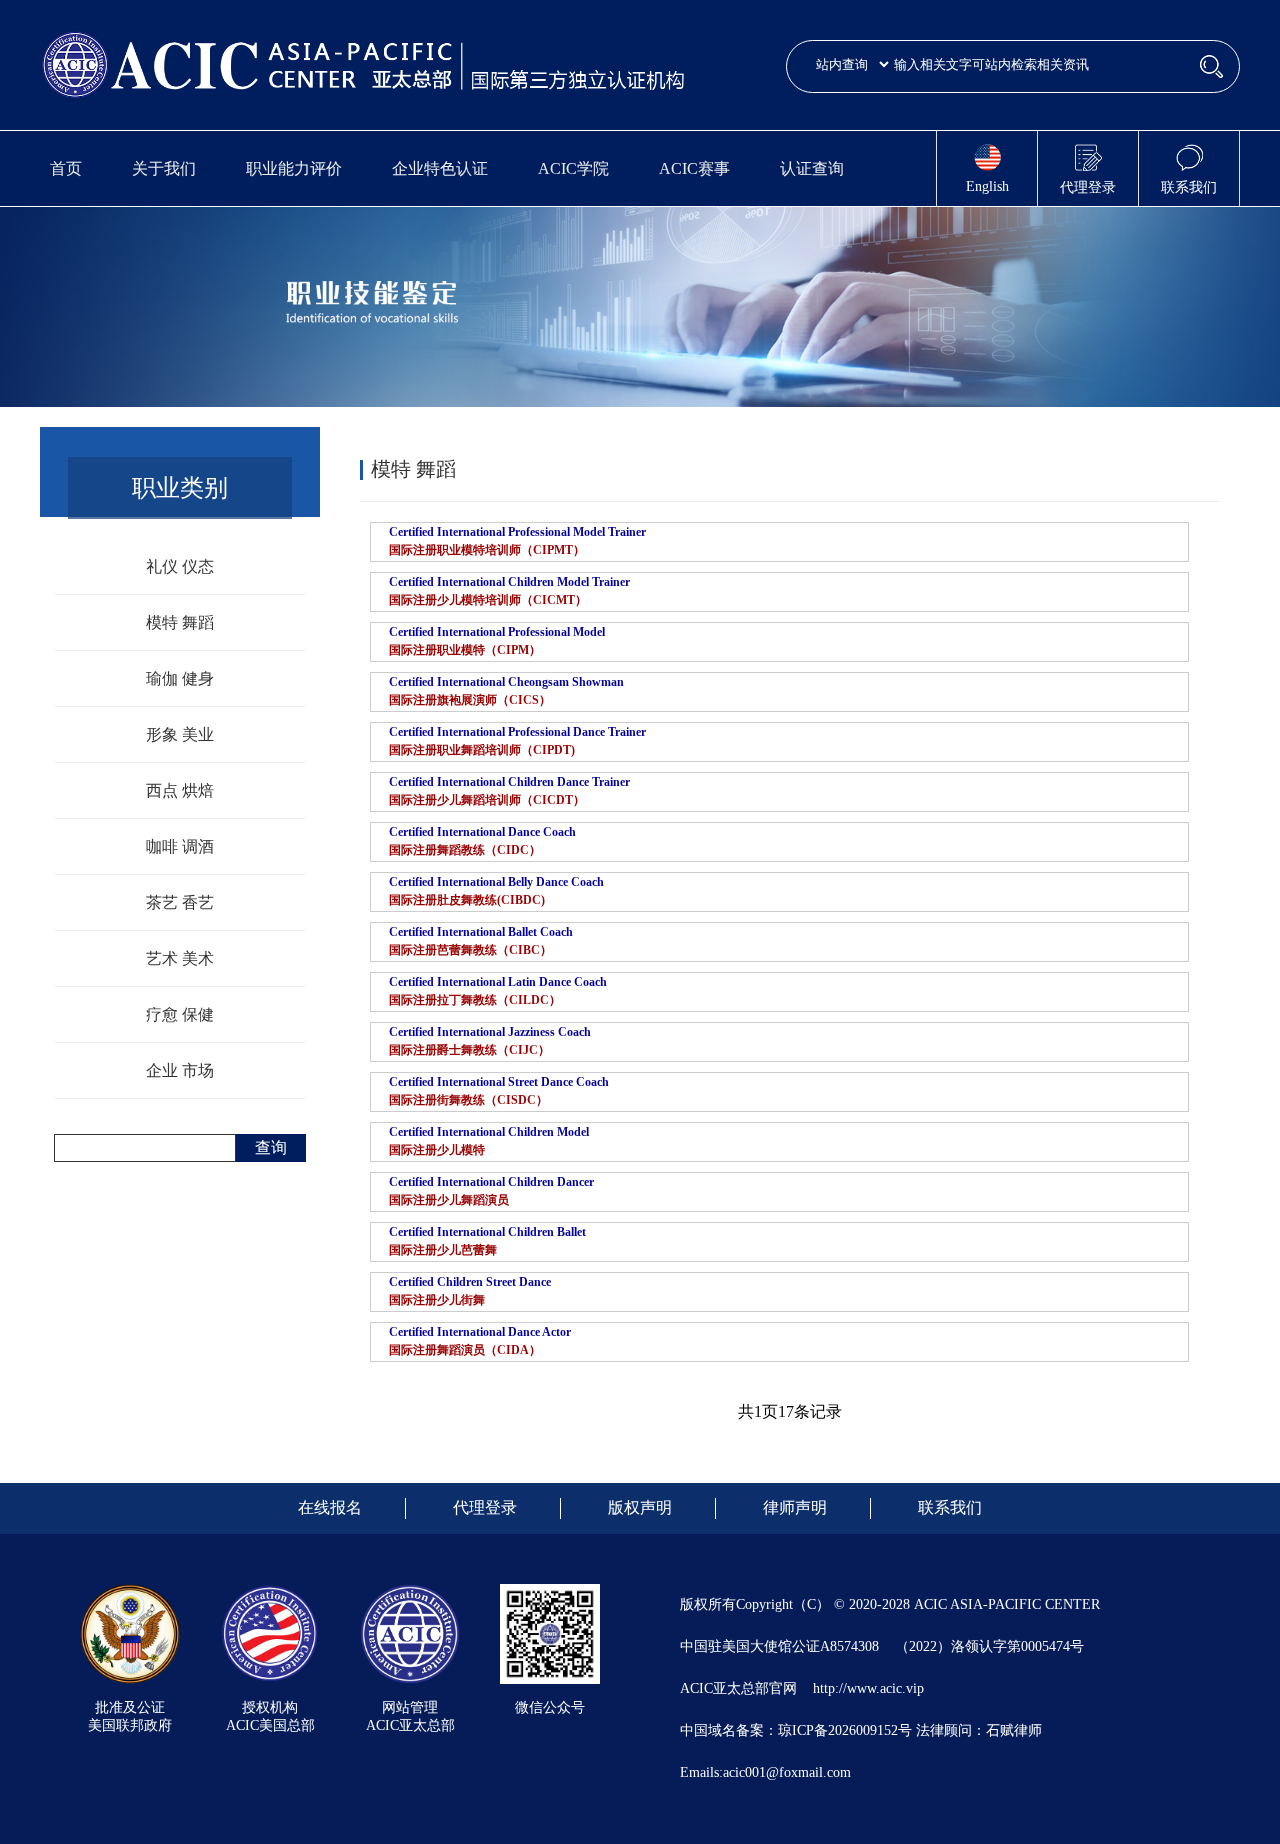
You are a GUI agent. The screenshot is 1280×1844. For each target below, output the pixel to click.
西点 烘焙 (180, 790)
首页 (66, 168)
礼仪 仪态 (180, 566)
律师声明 (795, 1507)
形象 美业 (180, 734)
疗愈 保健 (180, 1014)
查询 (271, 1147)
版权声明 (640, 1507)
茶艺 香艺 (180, 902)
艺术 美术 (180, 958)
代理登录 (485, 1507)
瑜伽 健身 (180, 678)
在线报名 (330, 1507)
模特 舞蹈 (180, 622)
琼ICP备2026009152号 (845, 1730)
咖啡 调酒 (180, 846)
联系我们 (950, 1507)
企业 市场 (180, 1070)
